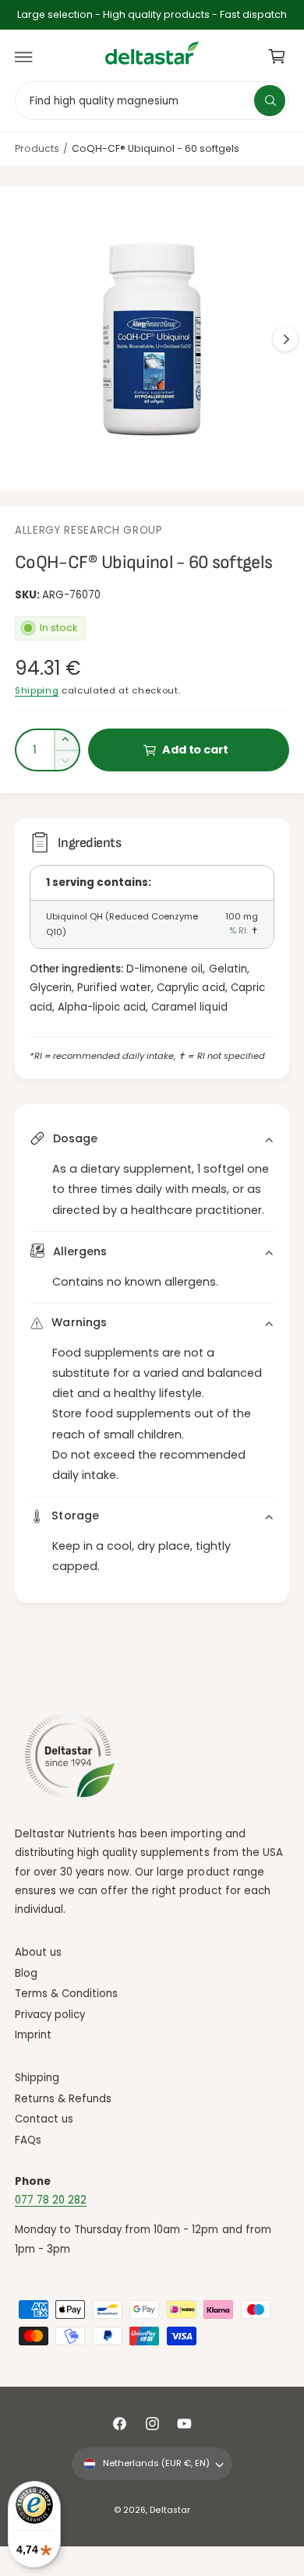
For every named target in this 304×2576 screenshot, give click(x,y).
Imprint (33, 2035)
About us (38, 1952)
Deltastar (170, 2510)
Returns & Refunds (63, 2099)
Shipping (37, 690)
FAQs (28, 2140)
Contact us (44, 2119)
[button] (24, 57)
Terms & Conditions (66, 1994)
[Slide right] (285, 339)
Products (37, 148)
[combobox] (152, 100)
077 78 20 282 (51, 2200)
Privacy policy (50, 2015)
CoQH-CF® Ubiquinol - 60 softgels (156, 148)
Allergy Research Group (89, 530)
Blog (26, 1973)
